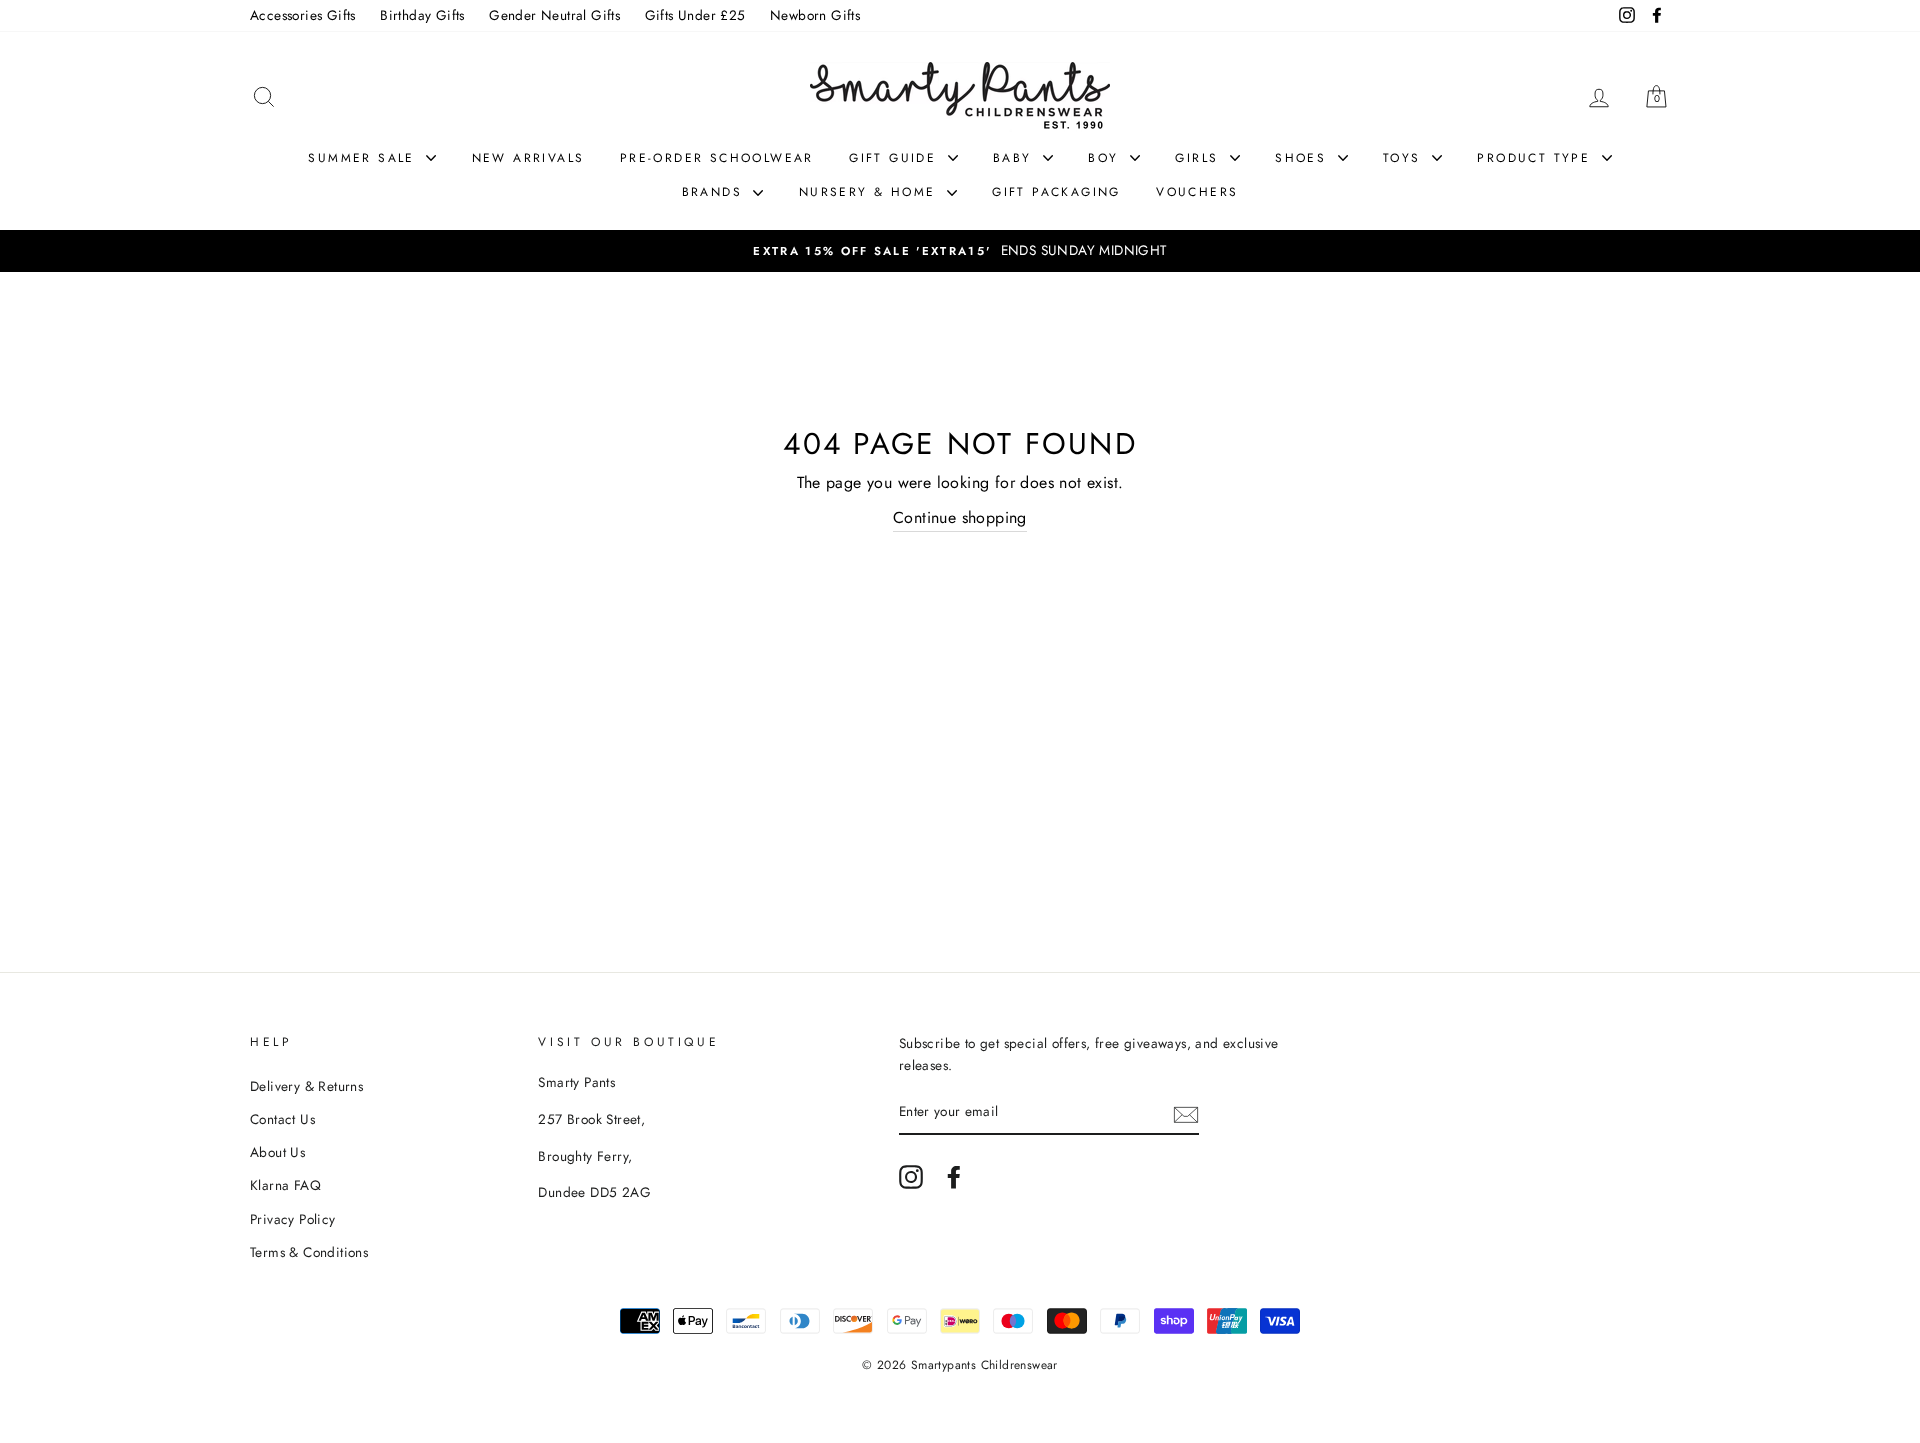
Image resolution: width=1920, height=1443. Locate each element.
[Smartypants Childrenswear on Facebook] (954, 1177)
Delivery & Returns (306, 1086)
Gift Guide (895, 158)
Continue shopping (960, 517)
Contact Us (282, 1119)
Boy (1106, 158)
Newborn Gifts (815, 15)
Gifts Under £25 (695, 15)
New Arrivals (528, 158)
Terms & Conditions (309, 1252)
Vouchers (1197, 192)
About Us (277, 1152)
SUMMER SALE (364, 158)
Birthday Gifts (422, 15)
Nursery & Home (870, 192)
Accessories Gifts (303, 15)
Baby (1015, 158)
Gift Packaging (1056, 192)
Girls (1199, 158)
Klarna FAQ (285, 1185)
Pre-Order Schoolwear (717, 158)
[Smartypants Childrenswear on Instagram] (911, 1177)
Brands (715, 192)
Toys (1405, 158)
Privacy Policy (293, 1219)
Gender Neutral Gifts (554, 15)
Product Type (1536, 158)
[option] (960, 251)
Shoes (1303, 158)
